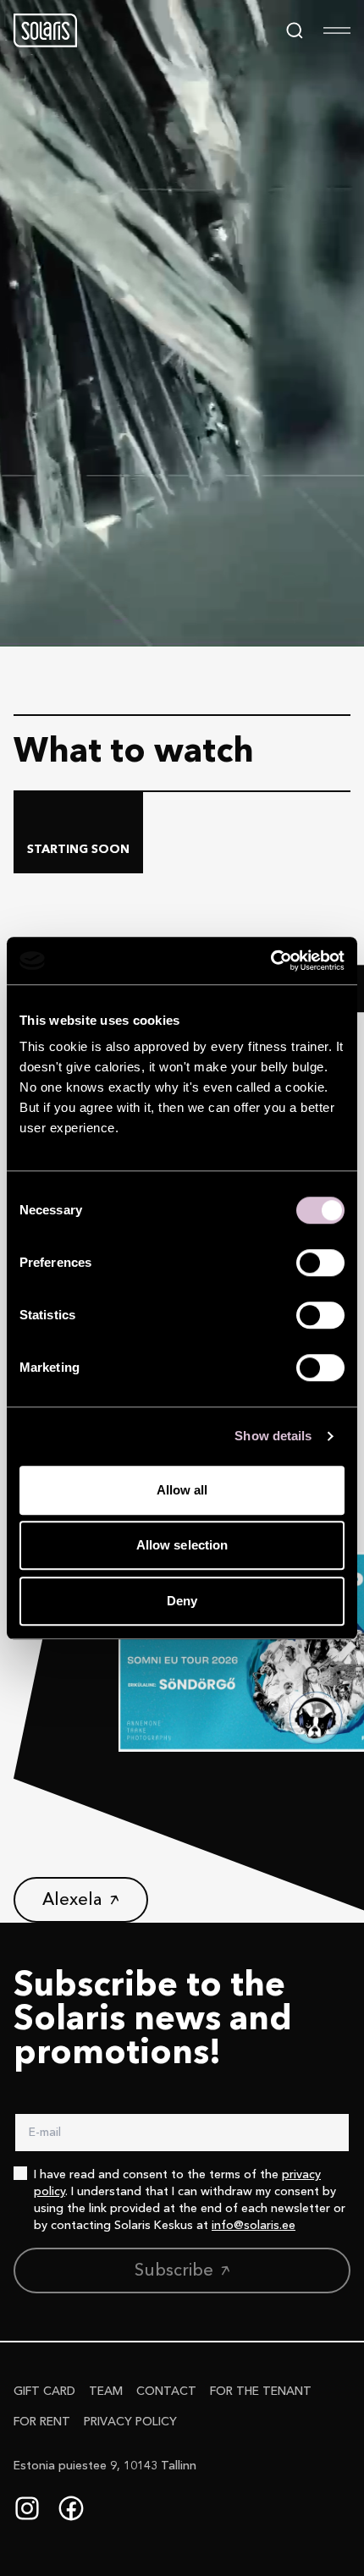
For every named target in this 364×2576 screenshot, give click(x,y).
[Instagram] (27, 2508)
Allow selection (182, 1545)
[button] (45, 30)
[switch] (320, 1263)
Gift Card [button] (44, 2392)
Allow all (182, 1490)
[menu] (337, 30)
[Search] (295, 30)
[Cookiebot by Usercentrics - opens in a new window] (270, 960)
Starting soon (78, 850)
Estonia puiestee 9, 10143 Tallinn (105, 2466)
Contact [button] (166, 2392)
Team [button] (106, 2392)
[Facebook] (71, 2508)
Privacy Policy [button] (130, 2422)
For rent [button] (42, 2422)
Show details (273, 1436)
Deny (182, 1601)
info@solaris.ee (254, 2226)
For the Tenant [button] (261, 2392)
